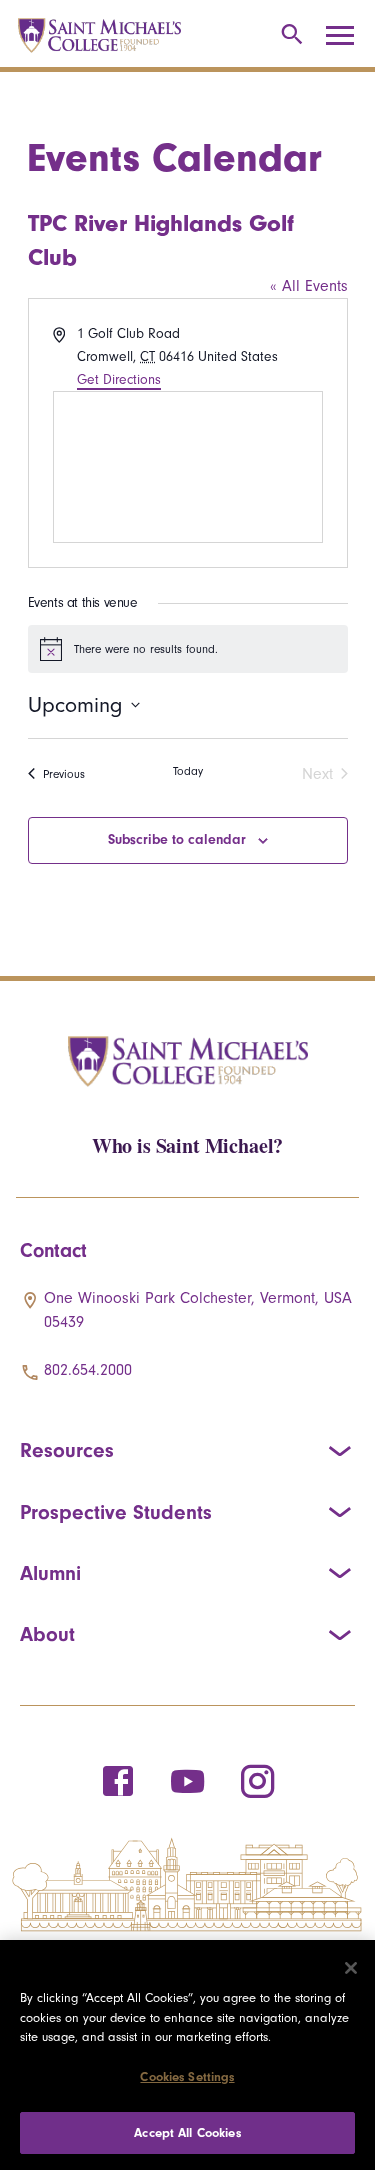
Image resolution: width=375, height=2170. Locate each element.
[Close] (351, 1968)
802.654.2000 (88, 1370)
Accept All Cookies (187, 2132)
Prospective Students (116, 1512)
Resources (67, 1450)
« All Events (309, 286)
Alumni (50, 1573)
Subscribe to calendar (177, 839)
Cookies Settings (187, 2076)
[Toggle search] (288, 35)
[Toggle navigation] (347, 36)
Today (188, 771)
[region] (187, 2055)
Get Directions (119, 379)
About (47, 1634)
